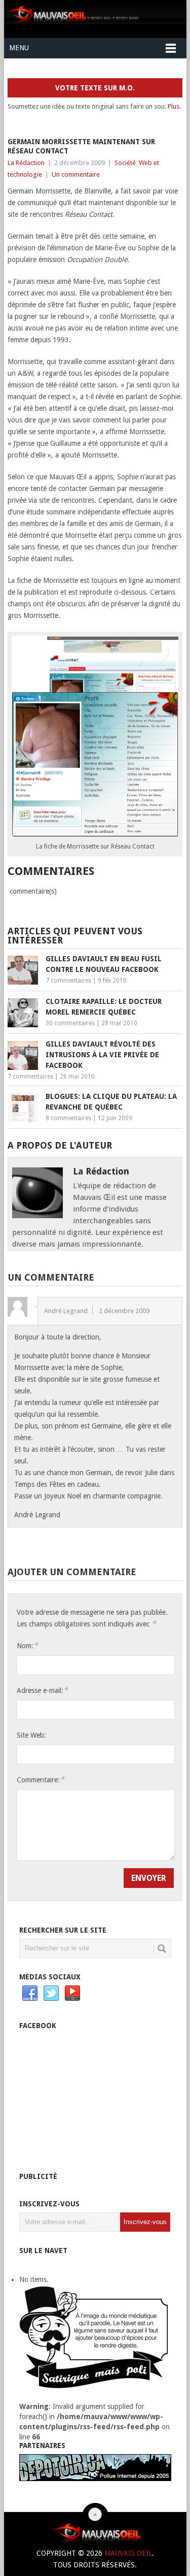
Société (125, 163)
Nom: (27, 1645)
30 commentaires (70, 1023)
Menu (19, 48)
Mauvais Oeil (128, 2553)
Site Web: (31, 1735)
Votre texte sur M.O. (95, 88)
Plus (174, 106)
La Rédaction (26, 163)
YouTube (72, 1994)
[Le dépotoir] (95, 2479)
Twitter (51, 1994)
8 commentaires (68, 1118)
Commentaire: (41, 1780)
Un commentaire (76, 174)
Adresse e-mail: (42, 1690)
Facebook (30, 1994)
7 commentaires (68, 981)
